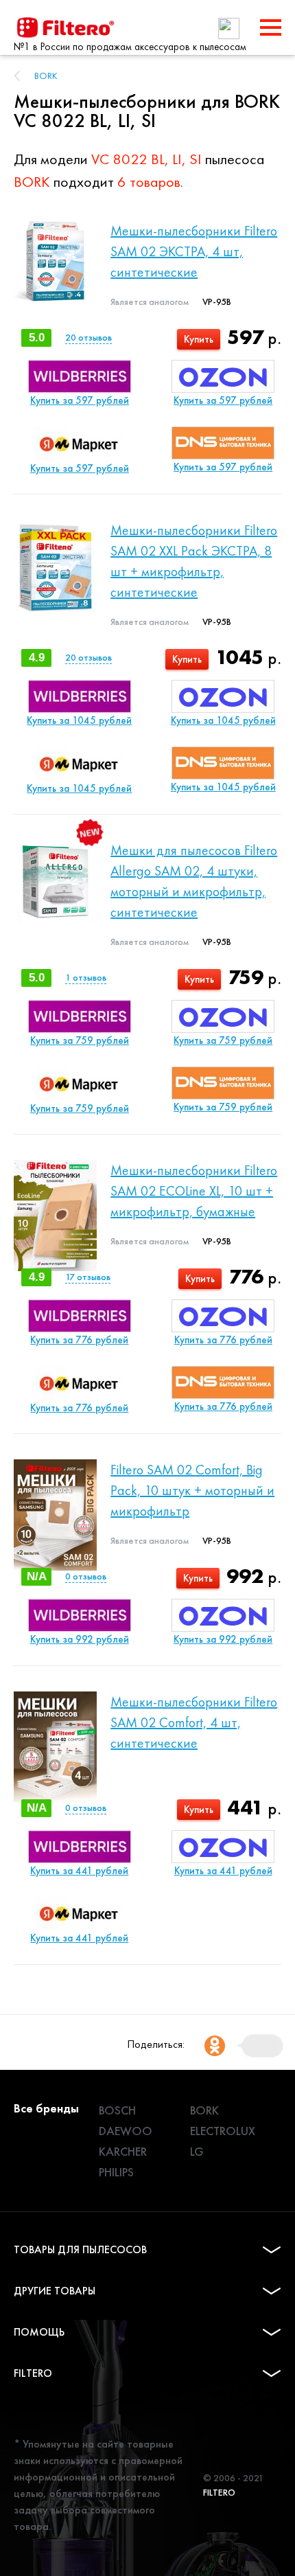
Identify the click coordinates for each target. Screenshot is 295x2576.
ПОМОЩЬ (39, 2332)
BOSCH (117, 2110)
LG (197, 2151)
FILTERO (33, 2373)
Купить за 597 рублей (80, 400)
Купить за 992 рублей (80, 1639)
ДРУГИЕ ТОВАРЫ (55, 2291)
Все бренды (46, 2108)
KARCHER (123, 2151)
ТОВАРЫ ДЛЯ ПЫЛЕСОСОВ (80, 2249)
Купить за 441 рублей (79, 1871)
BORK (46, 76)
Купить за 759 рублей (80, 1040)
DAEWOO (126, 2131)
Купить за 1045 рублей (79, 720)
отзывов (88, 337)
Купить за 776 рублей (79, 1340)
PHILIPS (116, 2172)
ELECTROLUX (223, 2131)
